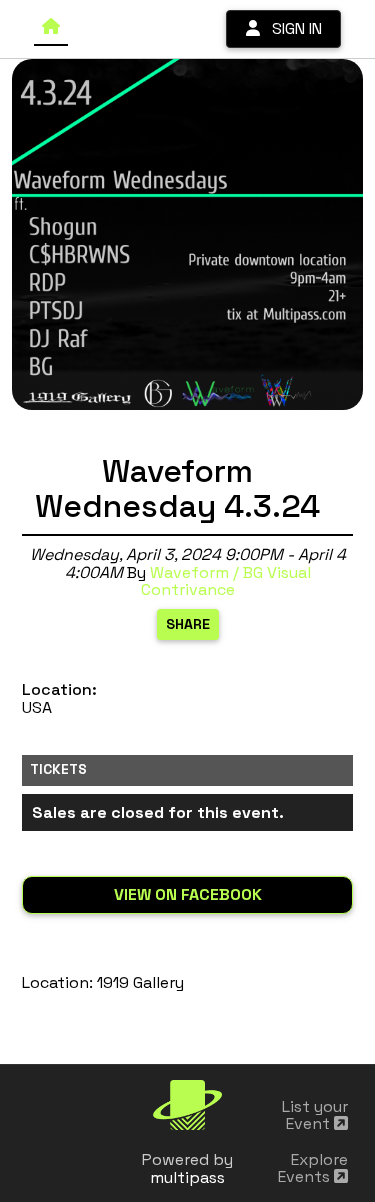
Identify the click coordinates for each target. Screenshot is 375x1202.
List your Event (315, 1115)
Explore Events (313, 1168)
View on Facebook (188, 894)
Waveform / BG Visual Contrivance (226, 581)
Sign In (291, 28)
